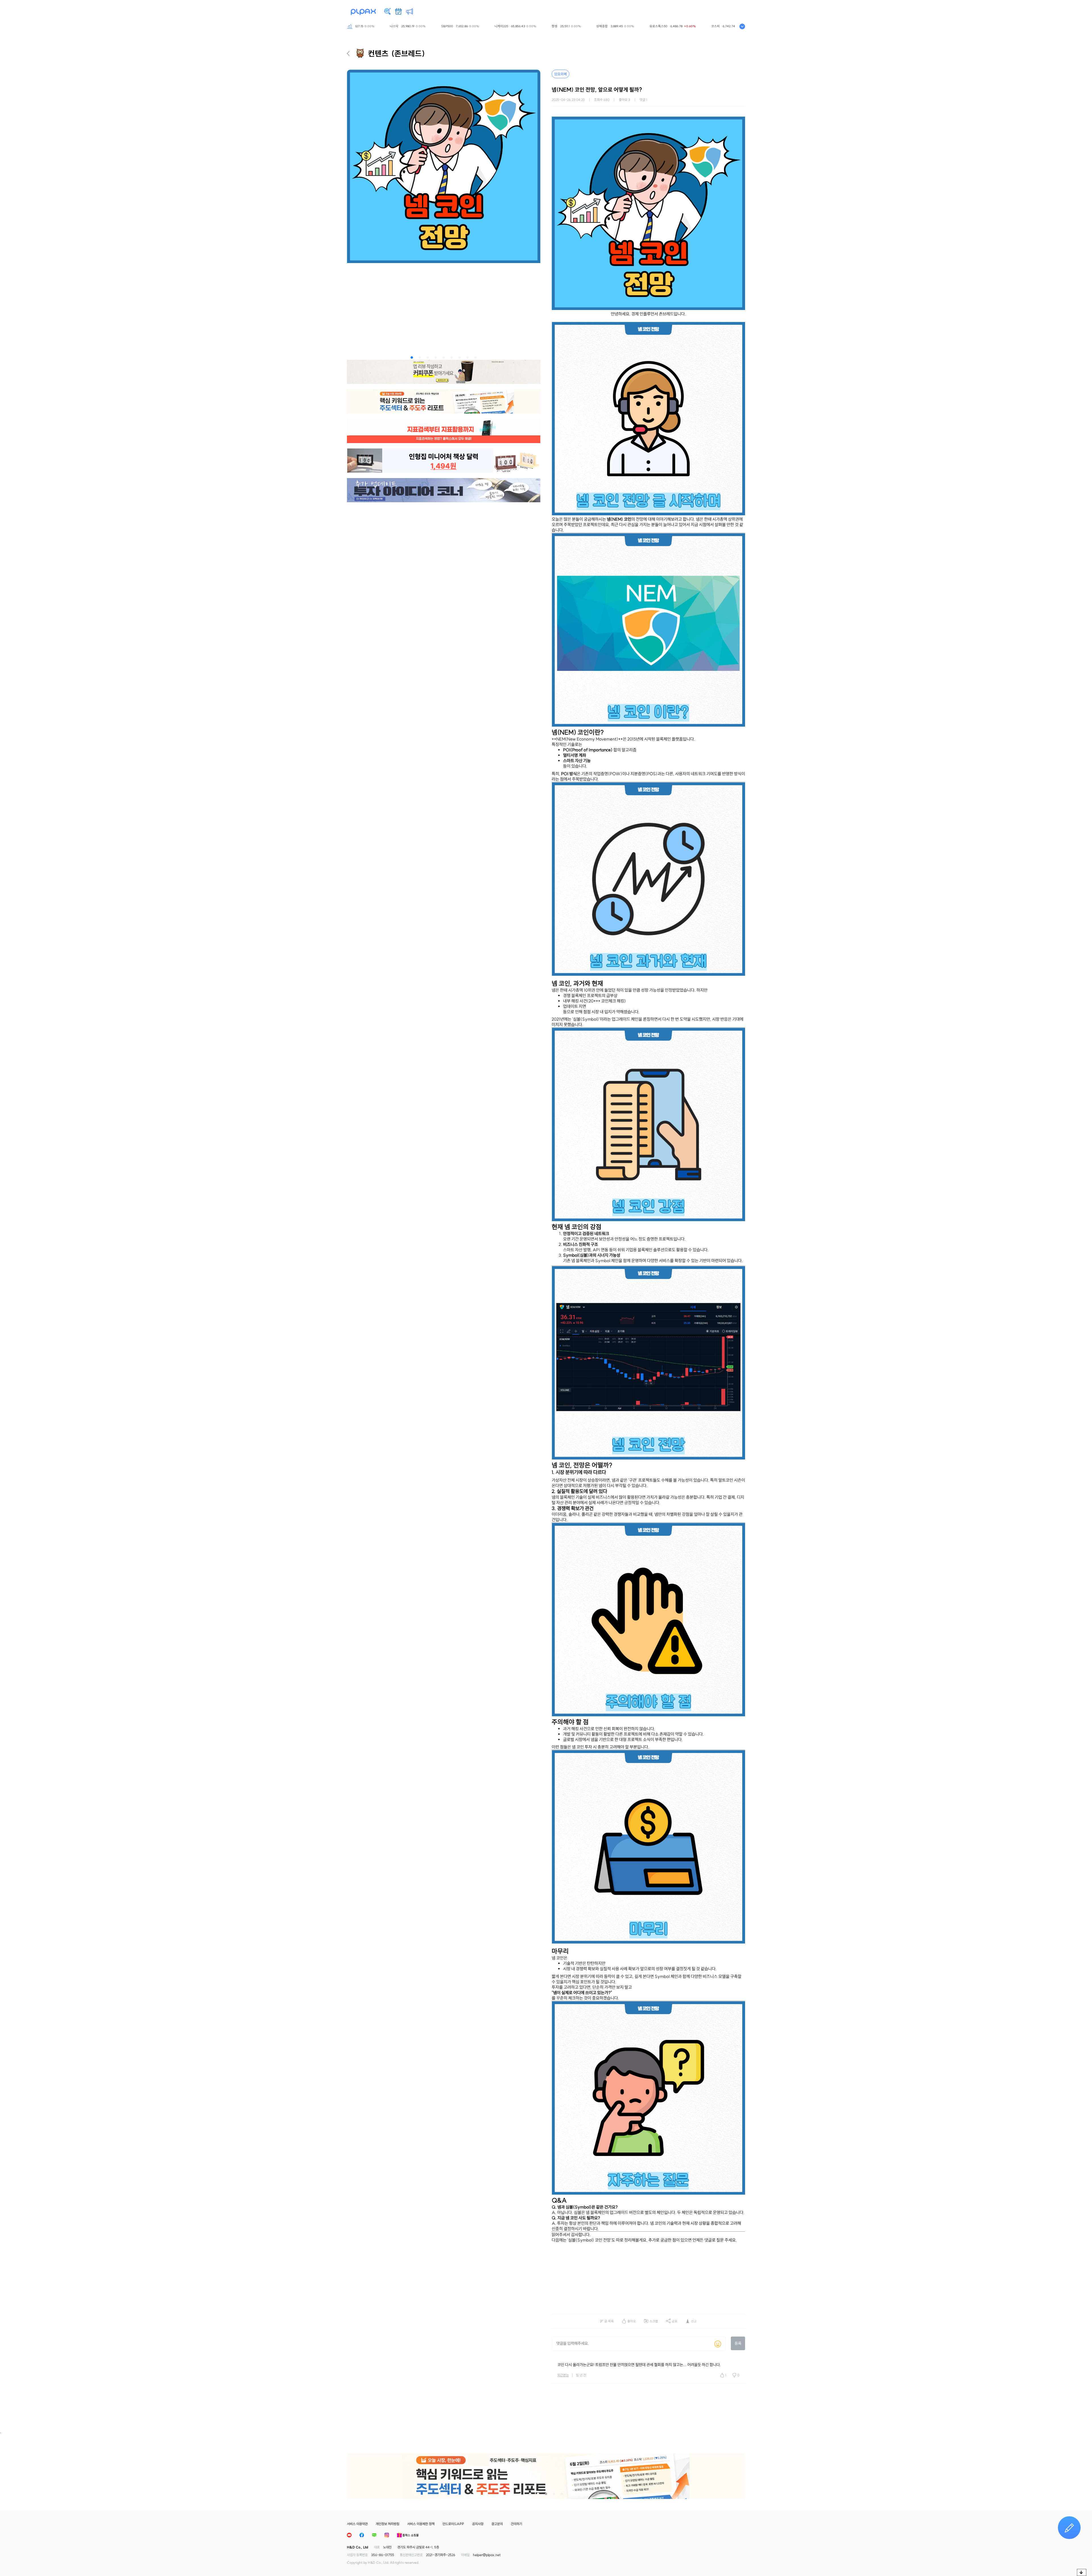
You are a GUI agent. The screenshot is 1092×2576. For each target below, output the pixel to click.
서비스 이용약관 (357, 2524)
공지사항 (478, 2524)
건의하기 (516, 2524)
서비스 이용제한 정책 (421, 2524)
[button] (412, 357)
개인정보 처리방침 (387, 2524)
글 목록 (609, 2321)
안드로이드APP (453, 2524)
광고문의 (497, 2524)
